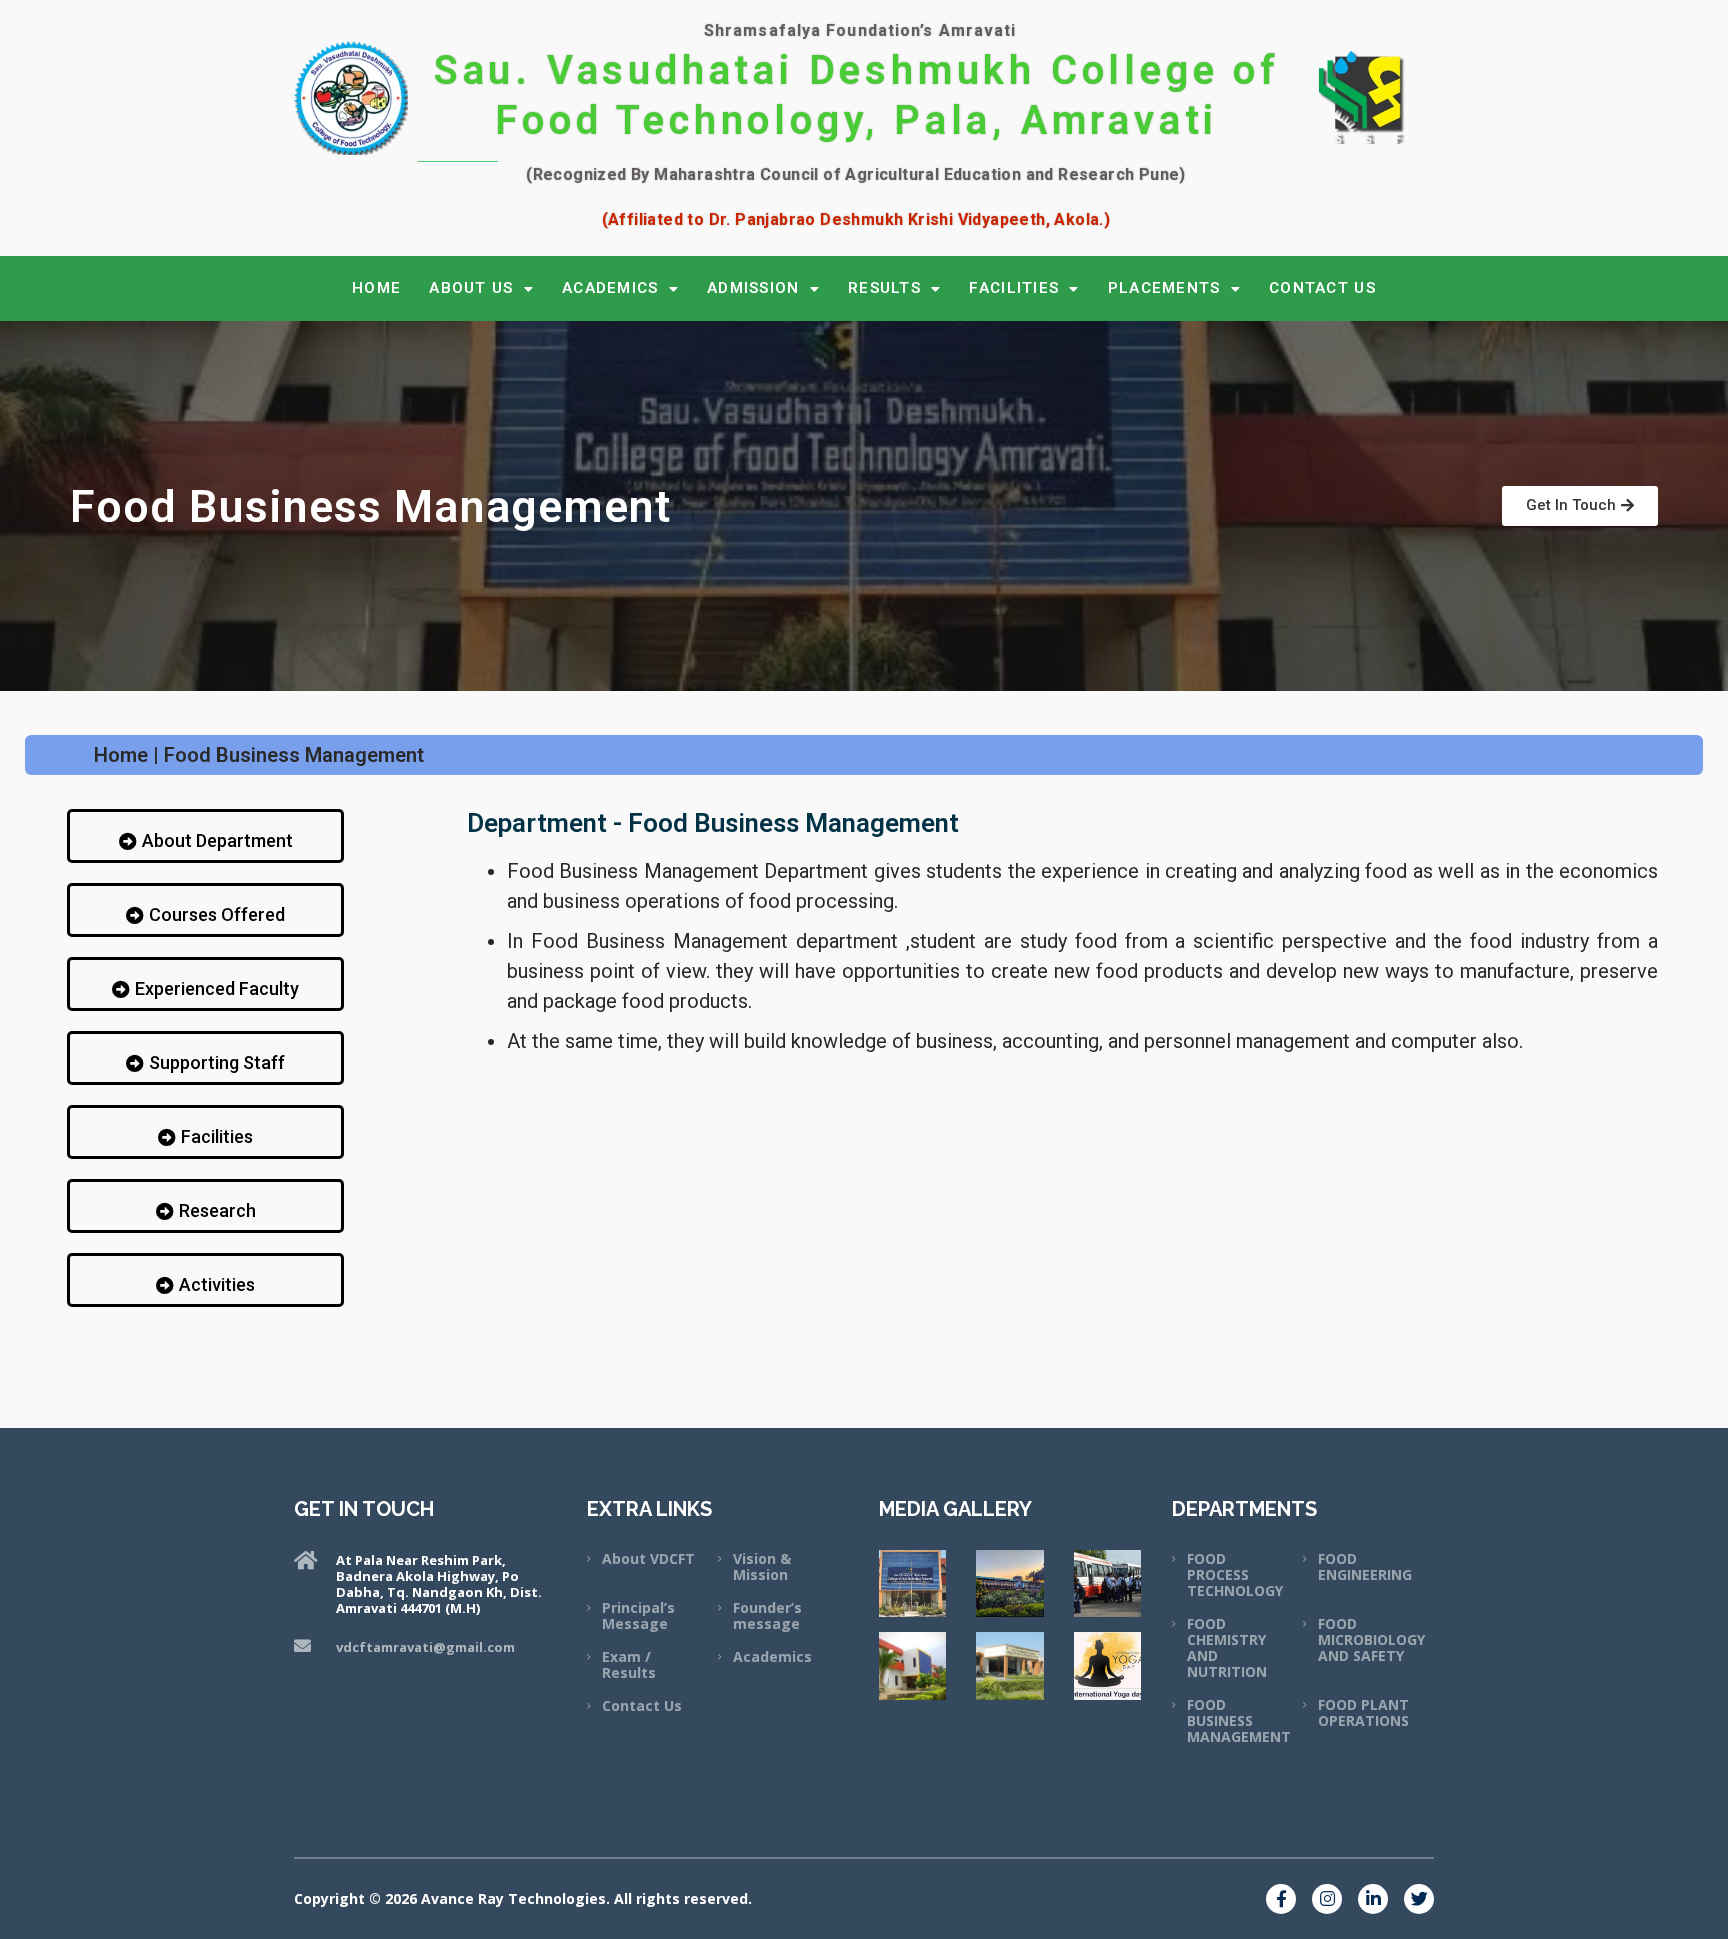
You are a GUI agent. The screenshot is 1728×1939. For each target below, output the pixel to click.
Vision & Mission (762, 1566)
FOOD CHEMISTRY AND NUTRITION (1227, 1647)
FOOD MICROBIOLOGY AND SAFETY (1371, 1639)
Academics (772, 1656)
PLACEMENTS (1164, 288)
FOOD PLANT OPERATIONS (1363, 1712)
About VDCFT (648, 1558)
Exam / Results (629, 1664)
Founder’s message (767, 1615)
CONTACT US (1322, 288)
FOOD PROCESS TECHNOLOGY (1235, 1574)
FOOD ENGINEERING (1365, 1566)
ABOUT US (471, 288)
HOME (376, 288)
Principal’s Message (638, 1615)
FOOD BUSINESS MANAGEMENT (1239, 1720)
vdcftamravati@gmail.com (425, 1647)
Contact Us (642, 1705)
